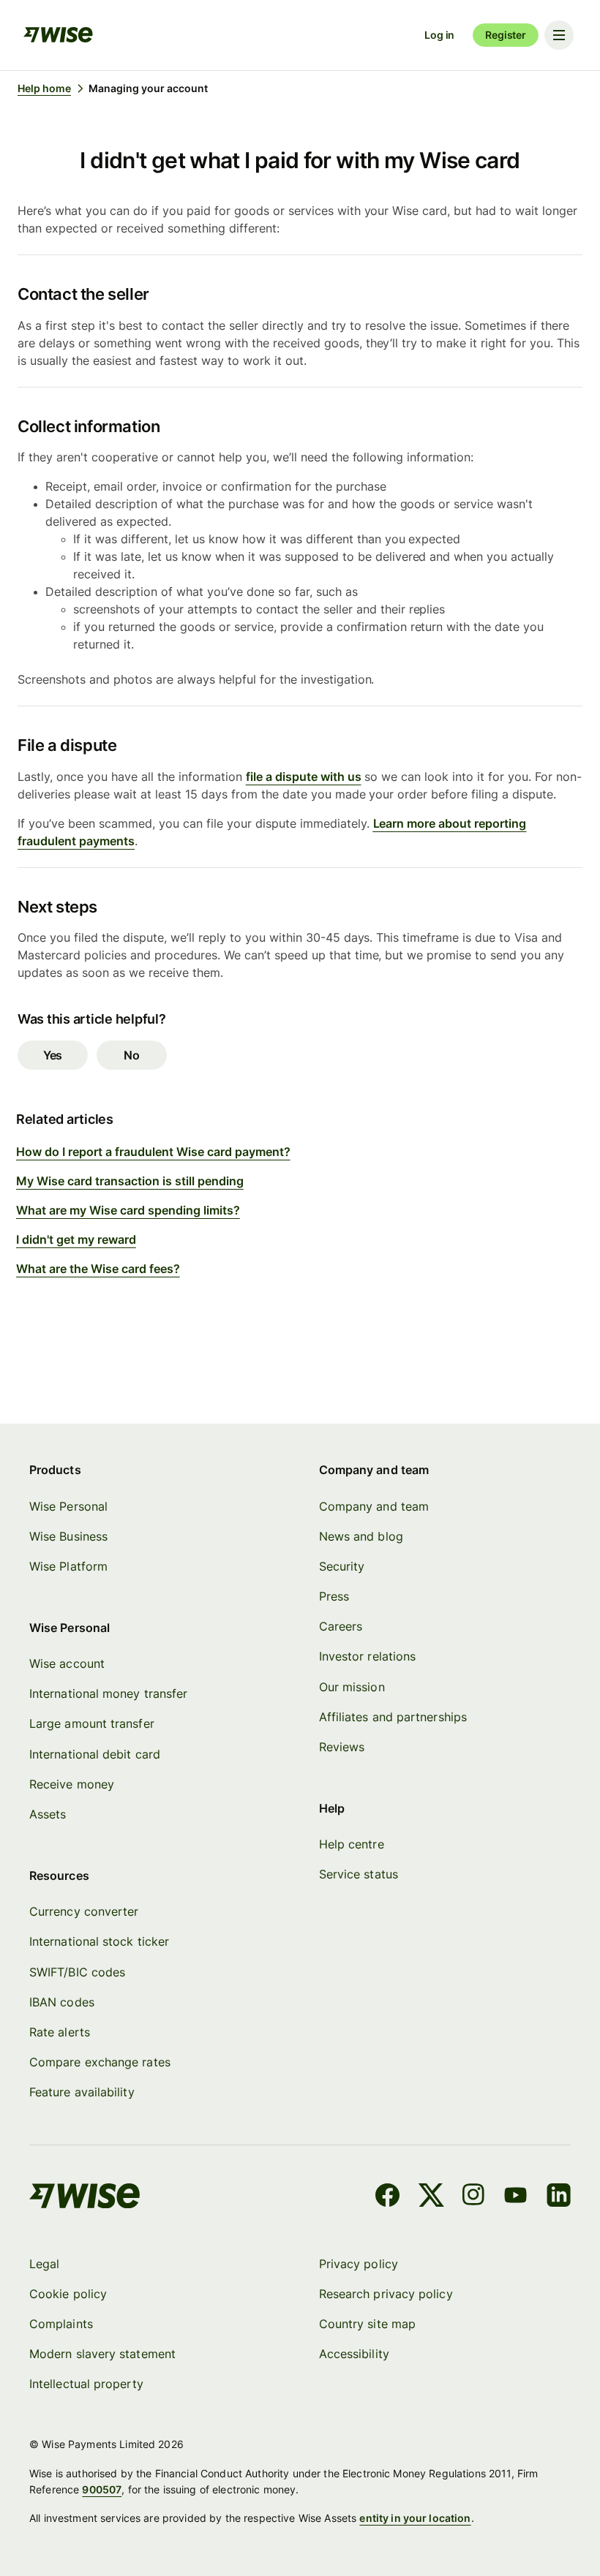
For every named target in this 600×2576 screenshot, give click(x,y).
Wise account (67, 1663)
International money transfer (108, 1693)
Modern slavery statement (102, 2354)
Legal (44, 2264)
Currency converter (84, 1911)
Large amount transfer (92, 1723)
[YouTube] (515, 2197)
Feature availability (82, 2092)
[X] (431, 2197)
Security (342, 1566)
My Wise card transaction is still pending (130, 1181)
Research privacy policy (386, 2294)
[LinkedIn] (559, 2197)
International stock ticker (99, 1941)
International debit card (95, 1754)
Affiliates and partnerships (393, 1717)
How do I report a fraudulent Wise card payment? (153, 1152)
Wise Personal (68, 1506)
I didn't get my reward (76, 1239)
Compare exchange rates (100, 2062)
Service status (359, 1874)
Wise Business (68, 1536)
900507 (102, 2489)
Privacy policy (359, 2264)
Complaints (61, 2324)
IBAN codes (62, 2002)
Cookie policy (68, 2294)
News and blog (361, 1536)
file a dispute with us (304, 777)
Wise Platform (68, 1566)
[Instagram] (473, 2197)
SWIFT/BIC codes (77, 1972)
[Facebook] (387, 2197)
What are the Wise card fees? (98, 1269)
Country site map (367, 2324)
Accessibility (354, 2354)
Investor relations (367, 1656)
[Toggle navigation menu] (559, 35)
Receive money (72, 1784)
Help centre (352, 1844)
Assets (48, 1814)
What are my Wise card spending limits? (128, 1210)
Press (334, 1596)
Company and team (374, 1506)
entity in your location (415, 2518)
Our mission (352, 1687)
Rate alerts (60, 2032)
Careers (341, 1626)
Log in (439, 35)
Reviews (342, 1747)
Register (506, 35)
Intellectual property (86, 2384)
